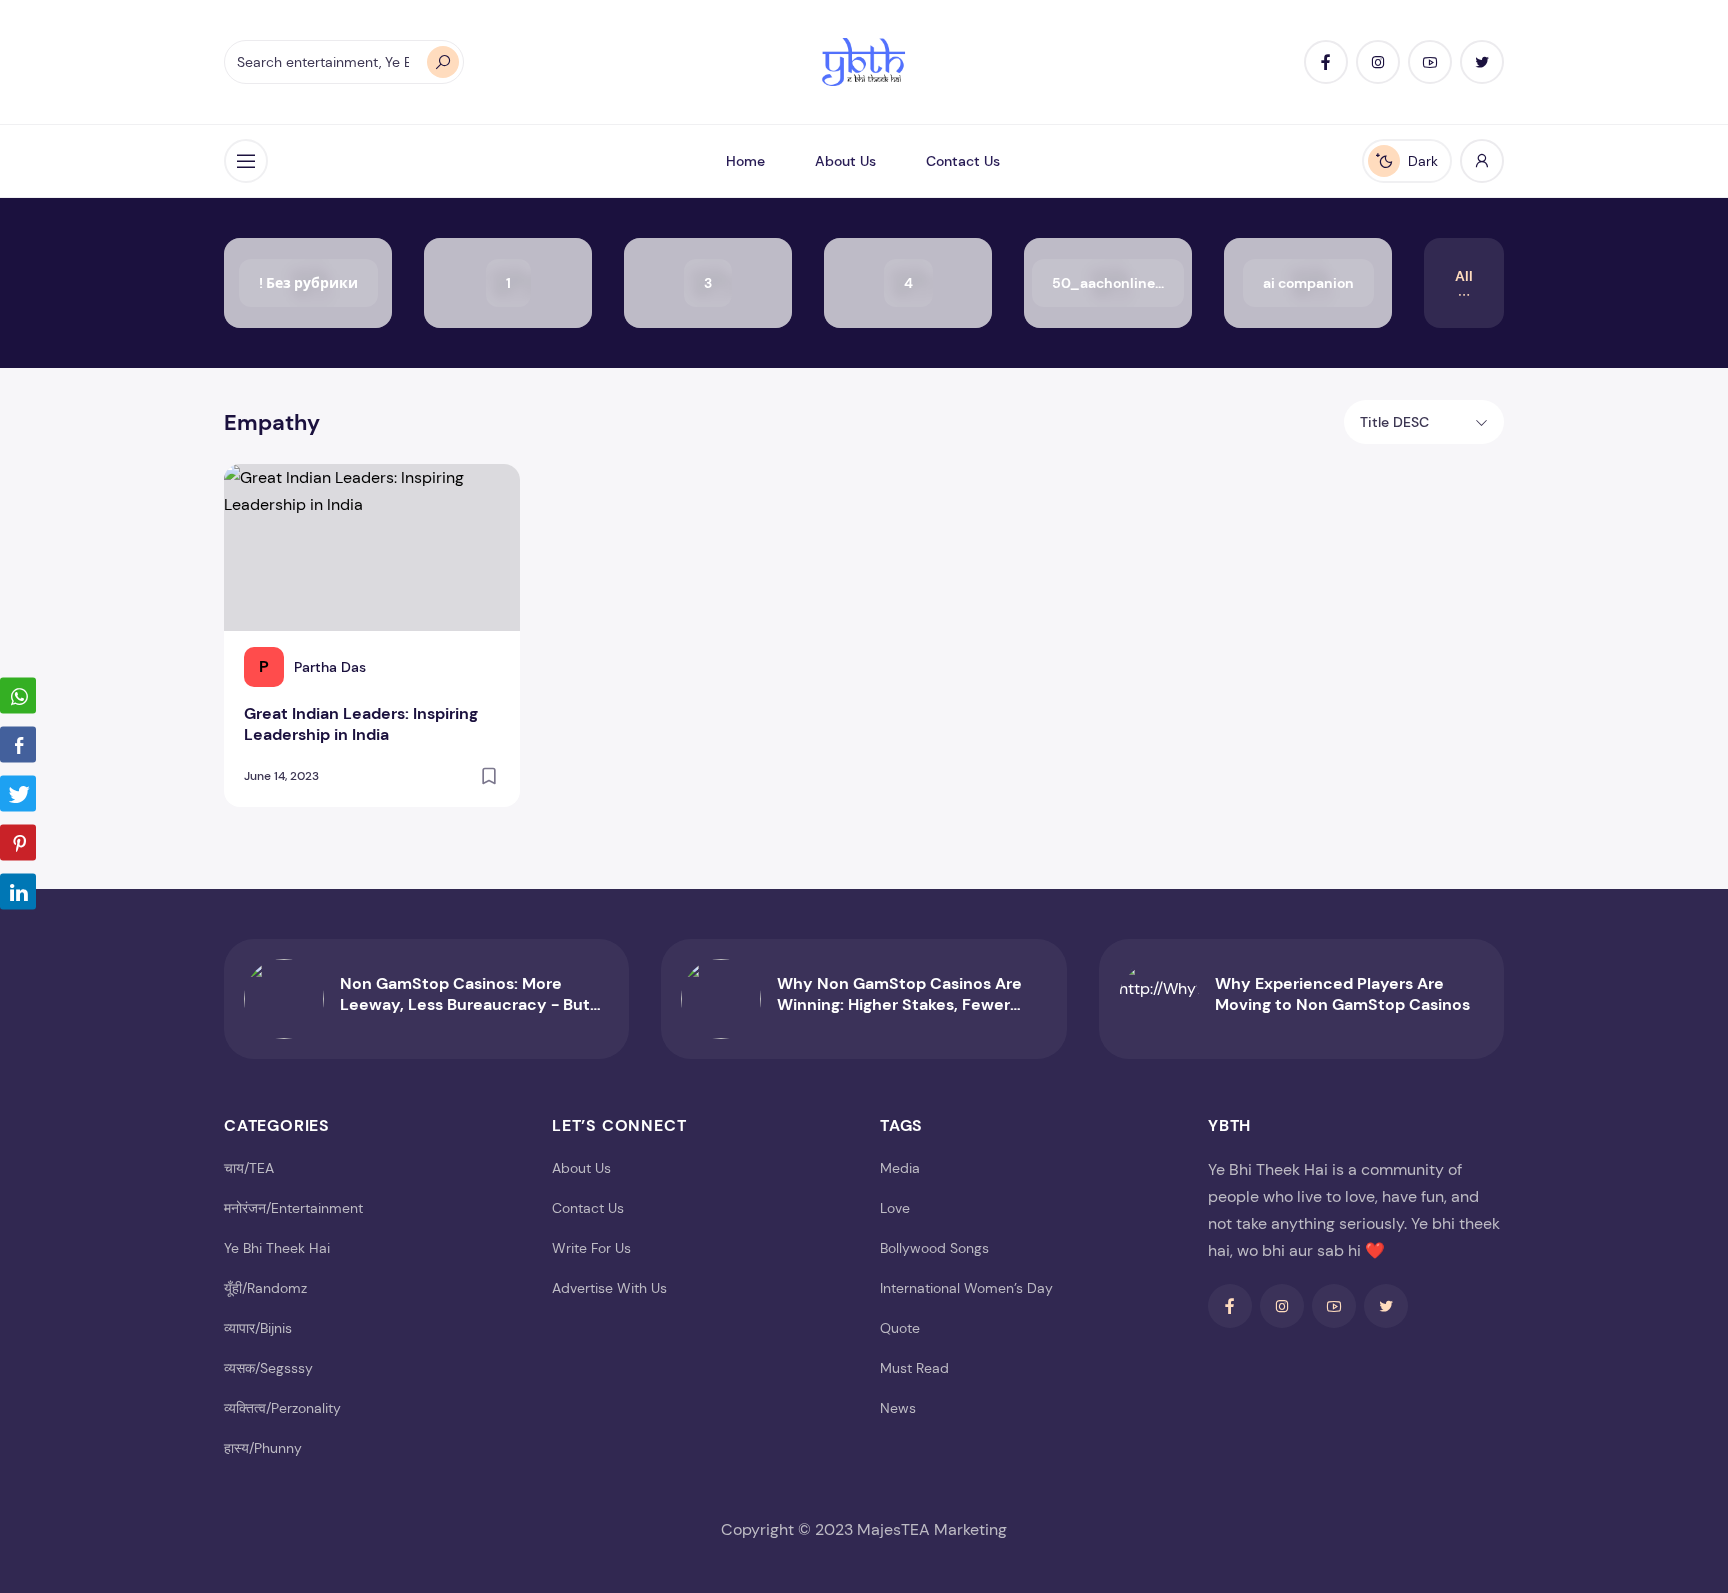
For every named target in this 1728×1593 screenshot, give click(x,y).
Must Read (914, 1368)
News (898, 1408)
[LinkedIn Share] (18, 891)
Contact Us (963, 161)
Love (895, 1208)
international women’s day (966, 1288)
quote (900, 1328)
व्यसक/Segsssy (268, 1368)
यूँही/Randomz (265, 1288)
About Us (845, 161)
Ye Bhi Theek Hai (277, 1248)
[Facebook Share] (18, 744)
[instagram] (1378, 62)
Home (745, 161)
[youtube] (1430, 62)
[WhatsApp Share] (18, 695)
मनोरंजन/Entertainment (293, 1208)
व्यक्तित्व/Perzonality (282, 1408)
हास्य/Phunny (263, 1448)
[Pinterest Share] (18, 842)
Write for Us (591, 1248)
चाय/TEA (249, 1168)
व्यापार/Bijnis (258, 1328)
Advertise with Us (609, 1288)
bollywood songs (934, 1248)
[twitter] (1482, 62)
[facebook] (1326, 62)
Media (900, 1168)
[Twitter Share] (18, 793)
